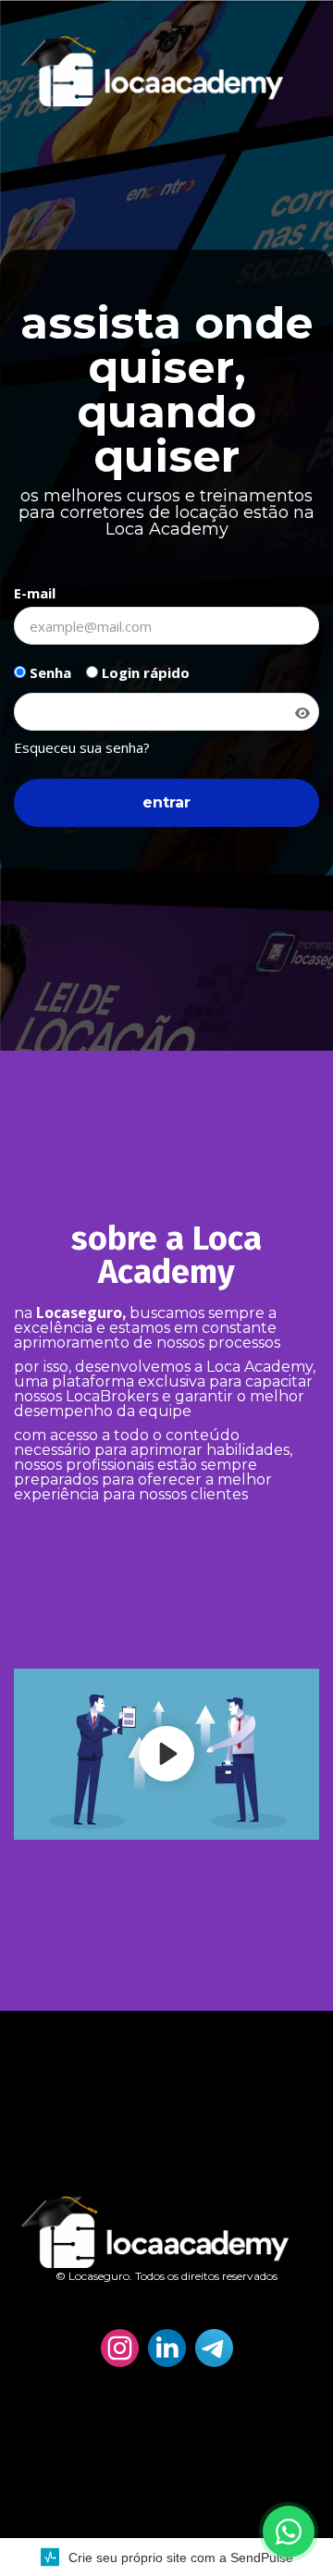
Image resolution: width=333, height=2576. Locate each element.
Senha (49, 672)
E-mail (35, 593)
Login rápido (144, 672)
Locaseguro (79, 1313)
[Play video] (166, 1754)
